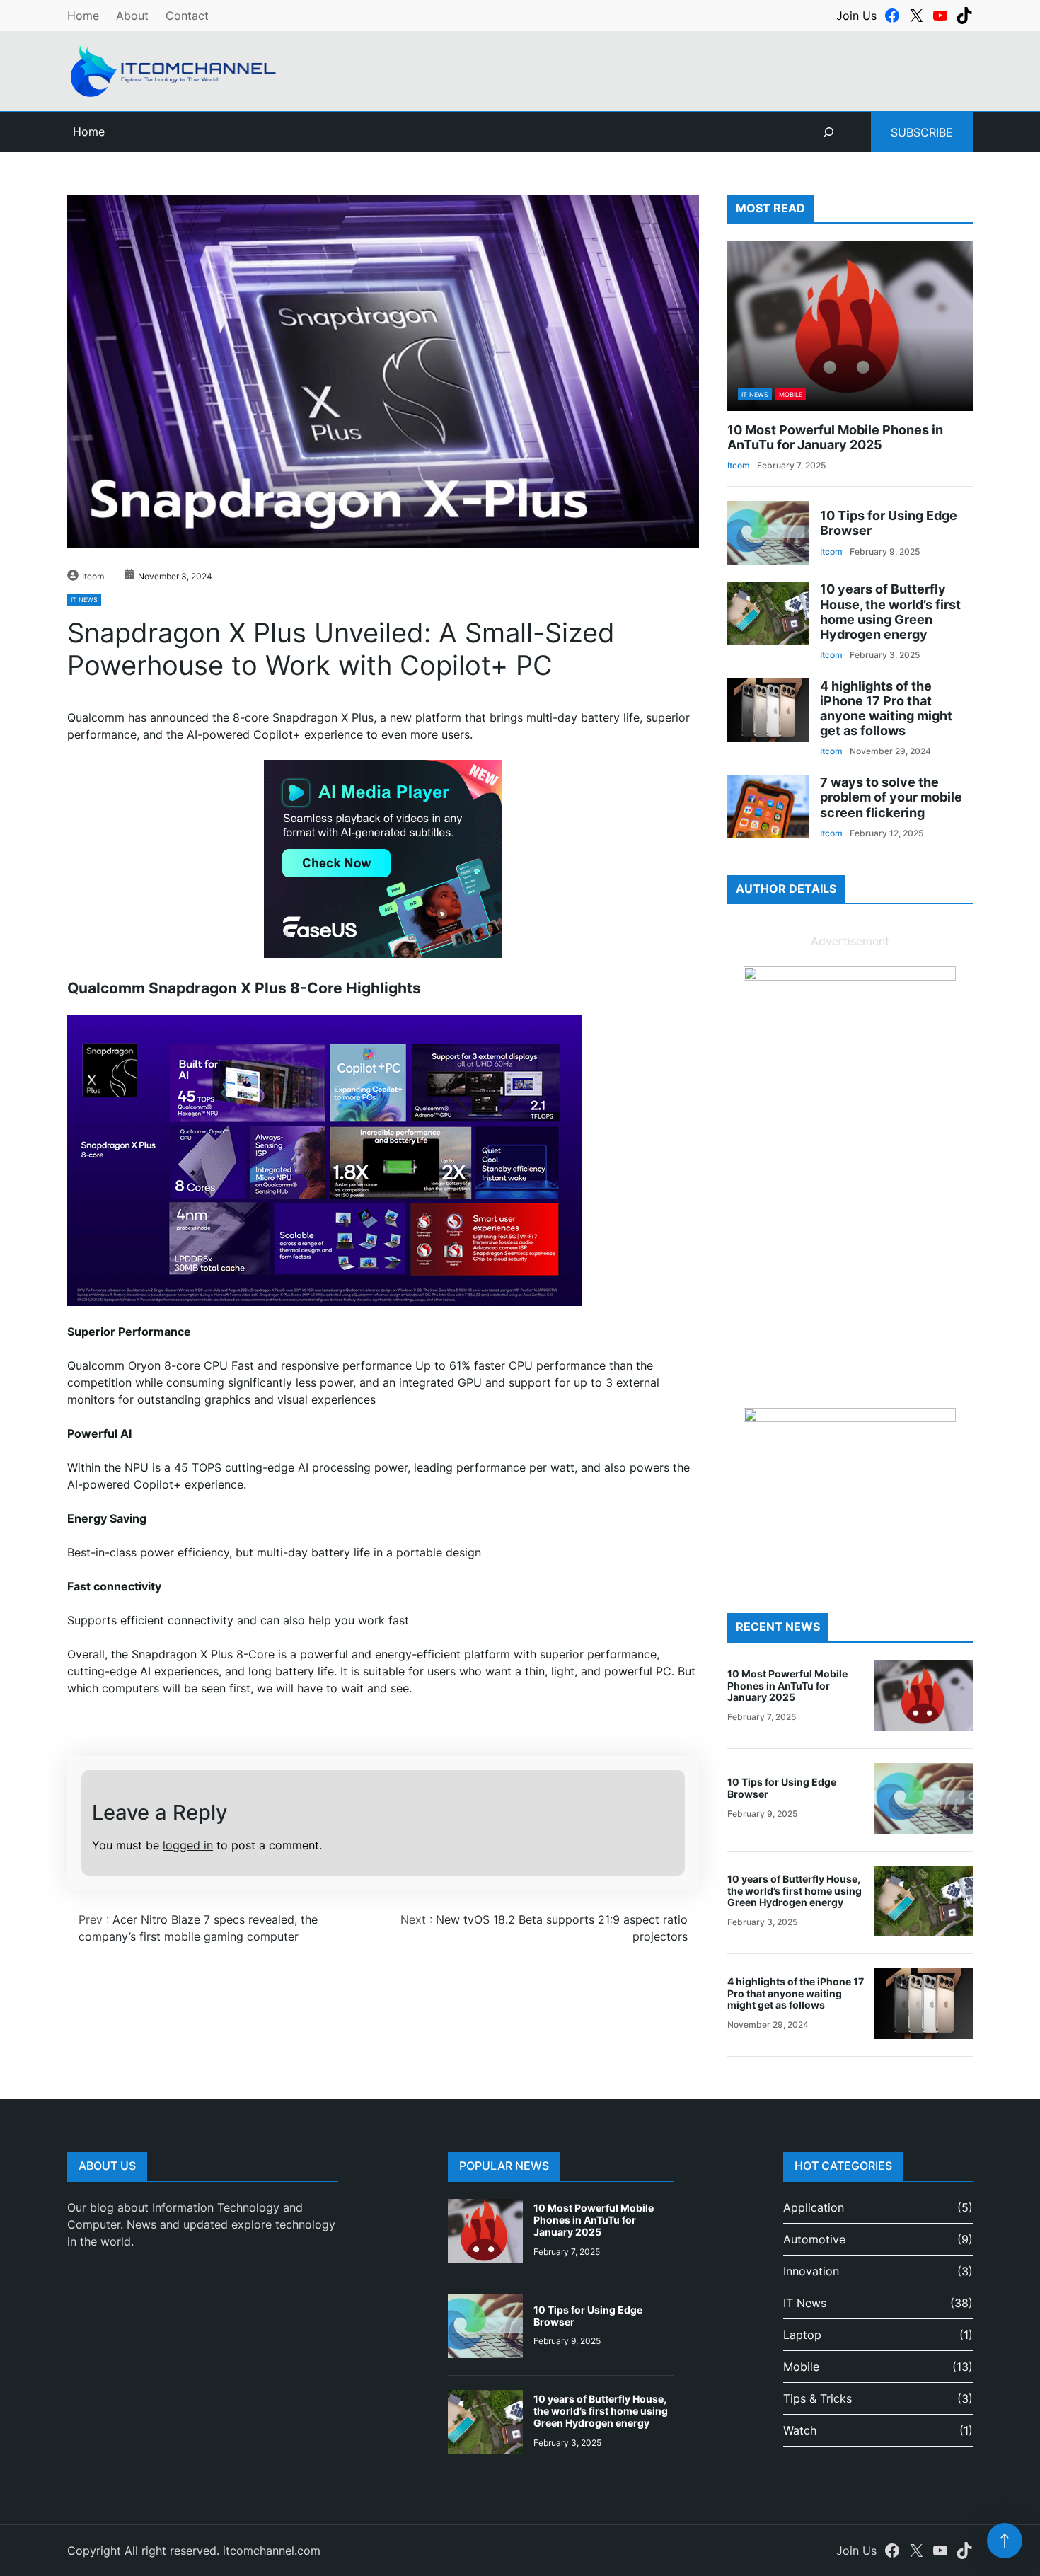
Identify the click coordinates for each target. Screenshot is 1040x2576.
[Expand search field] (828, 132)
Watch (800, 2430)
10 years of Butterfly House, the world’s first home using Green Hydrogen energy (890, 611)
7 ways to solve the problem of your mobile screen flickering (891, 797)
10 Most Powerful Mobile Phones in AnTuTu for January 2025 (835, 437)
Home (83, 16)
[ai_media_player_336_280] (383, 954)
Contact (187, 16)
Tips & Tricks (817, 2398)
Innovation (811, 2271)
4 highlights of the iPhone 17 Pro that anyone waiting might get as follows (886, 708)
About (132, 16)
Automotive (814, 2239)
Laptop (802, 2335)
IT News (84, 600)
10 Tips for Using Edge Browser (889, 523)
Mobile (791, 394)
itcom (93, 576)
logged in (188, 1845)
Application (814, 2207)
